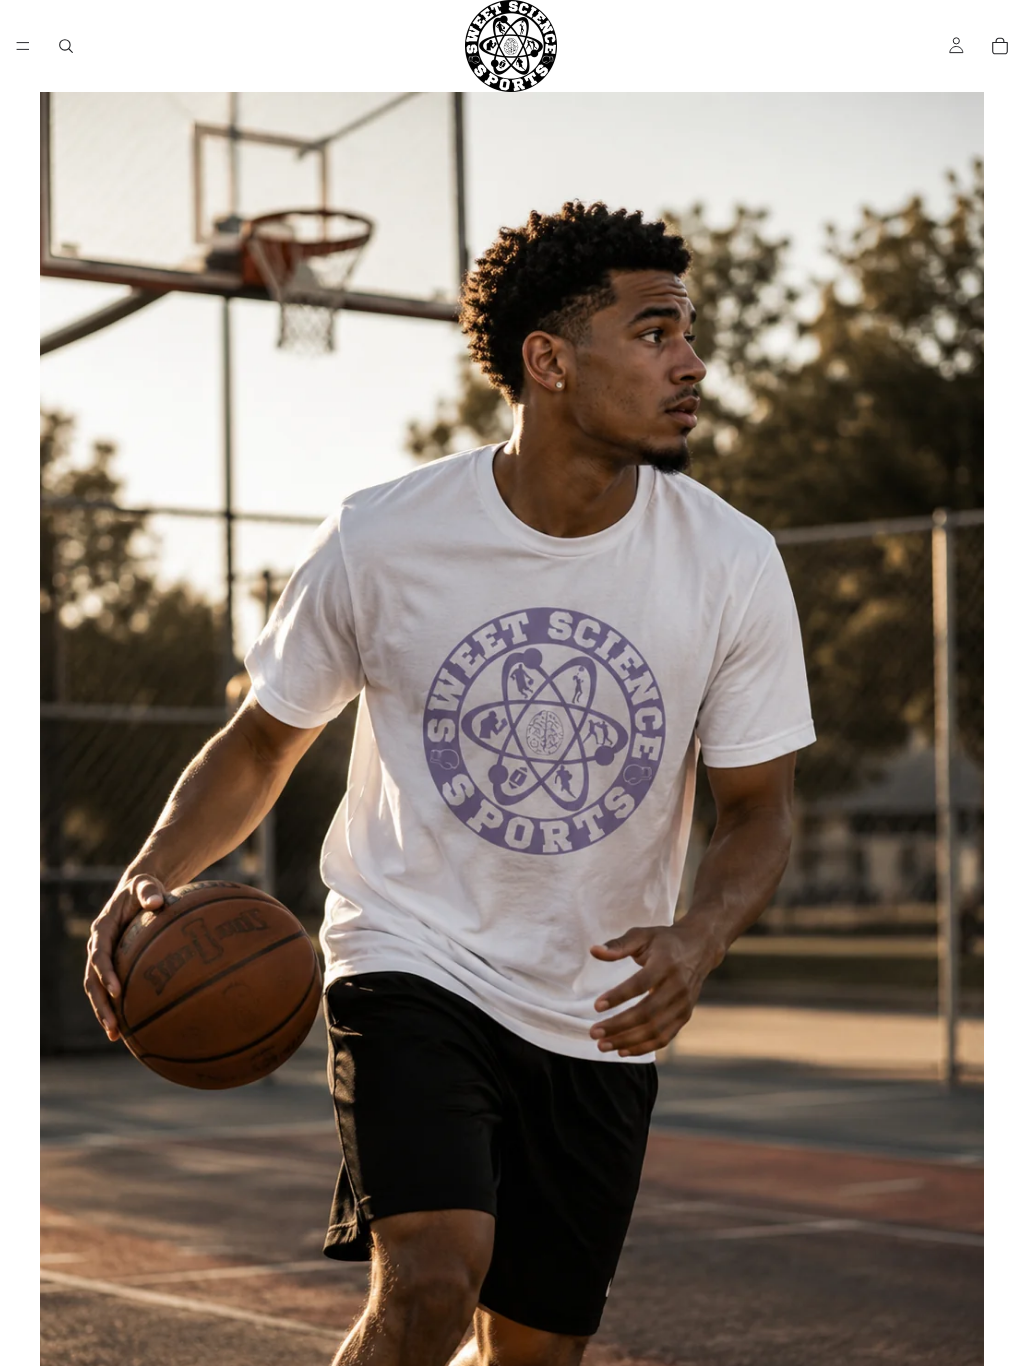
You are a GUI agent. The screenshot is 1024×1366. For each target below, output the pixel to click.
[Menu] (23, 46)
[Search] (66, 46)
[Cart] (1000, 46)
